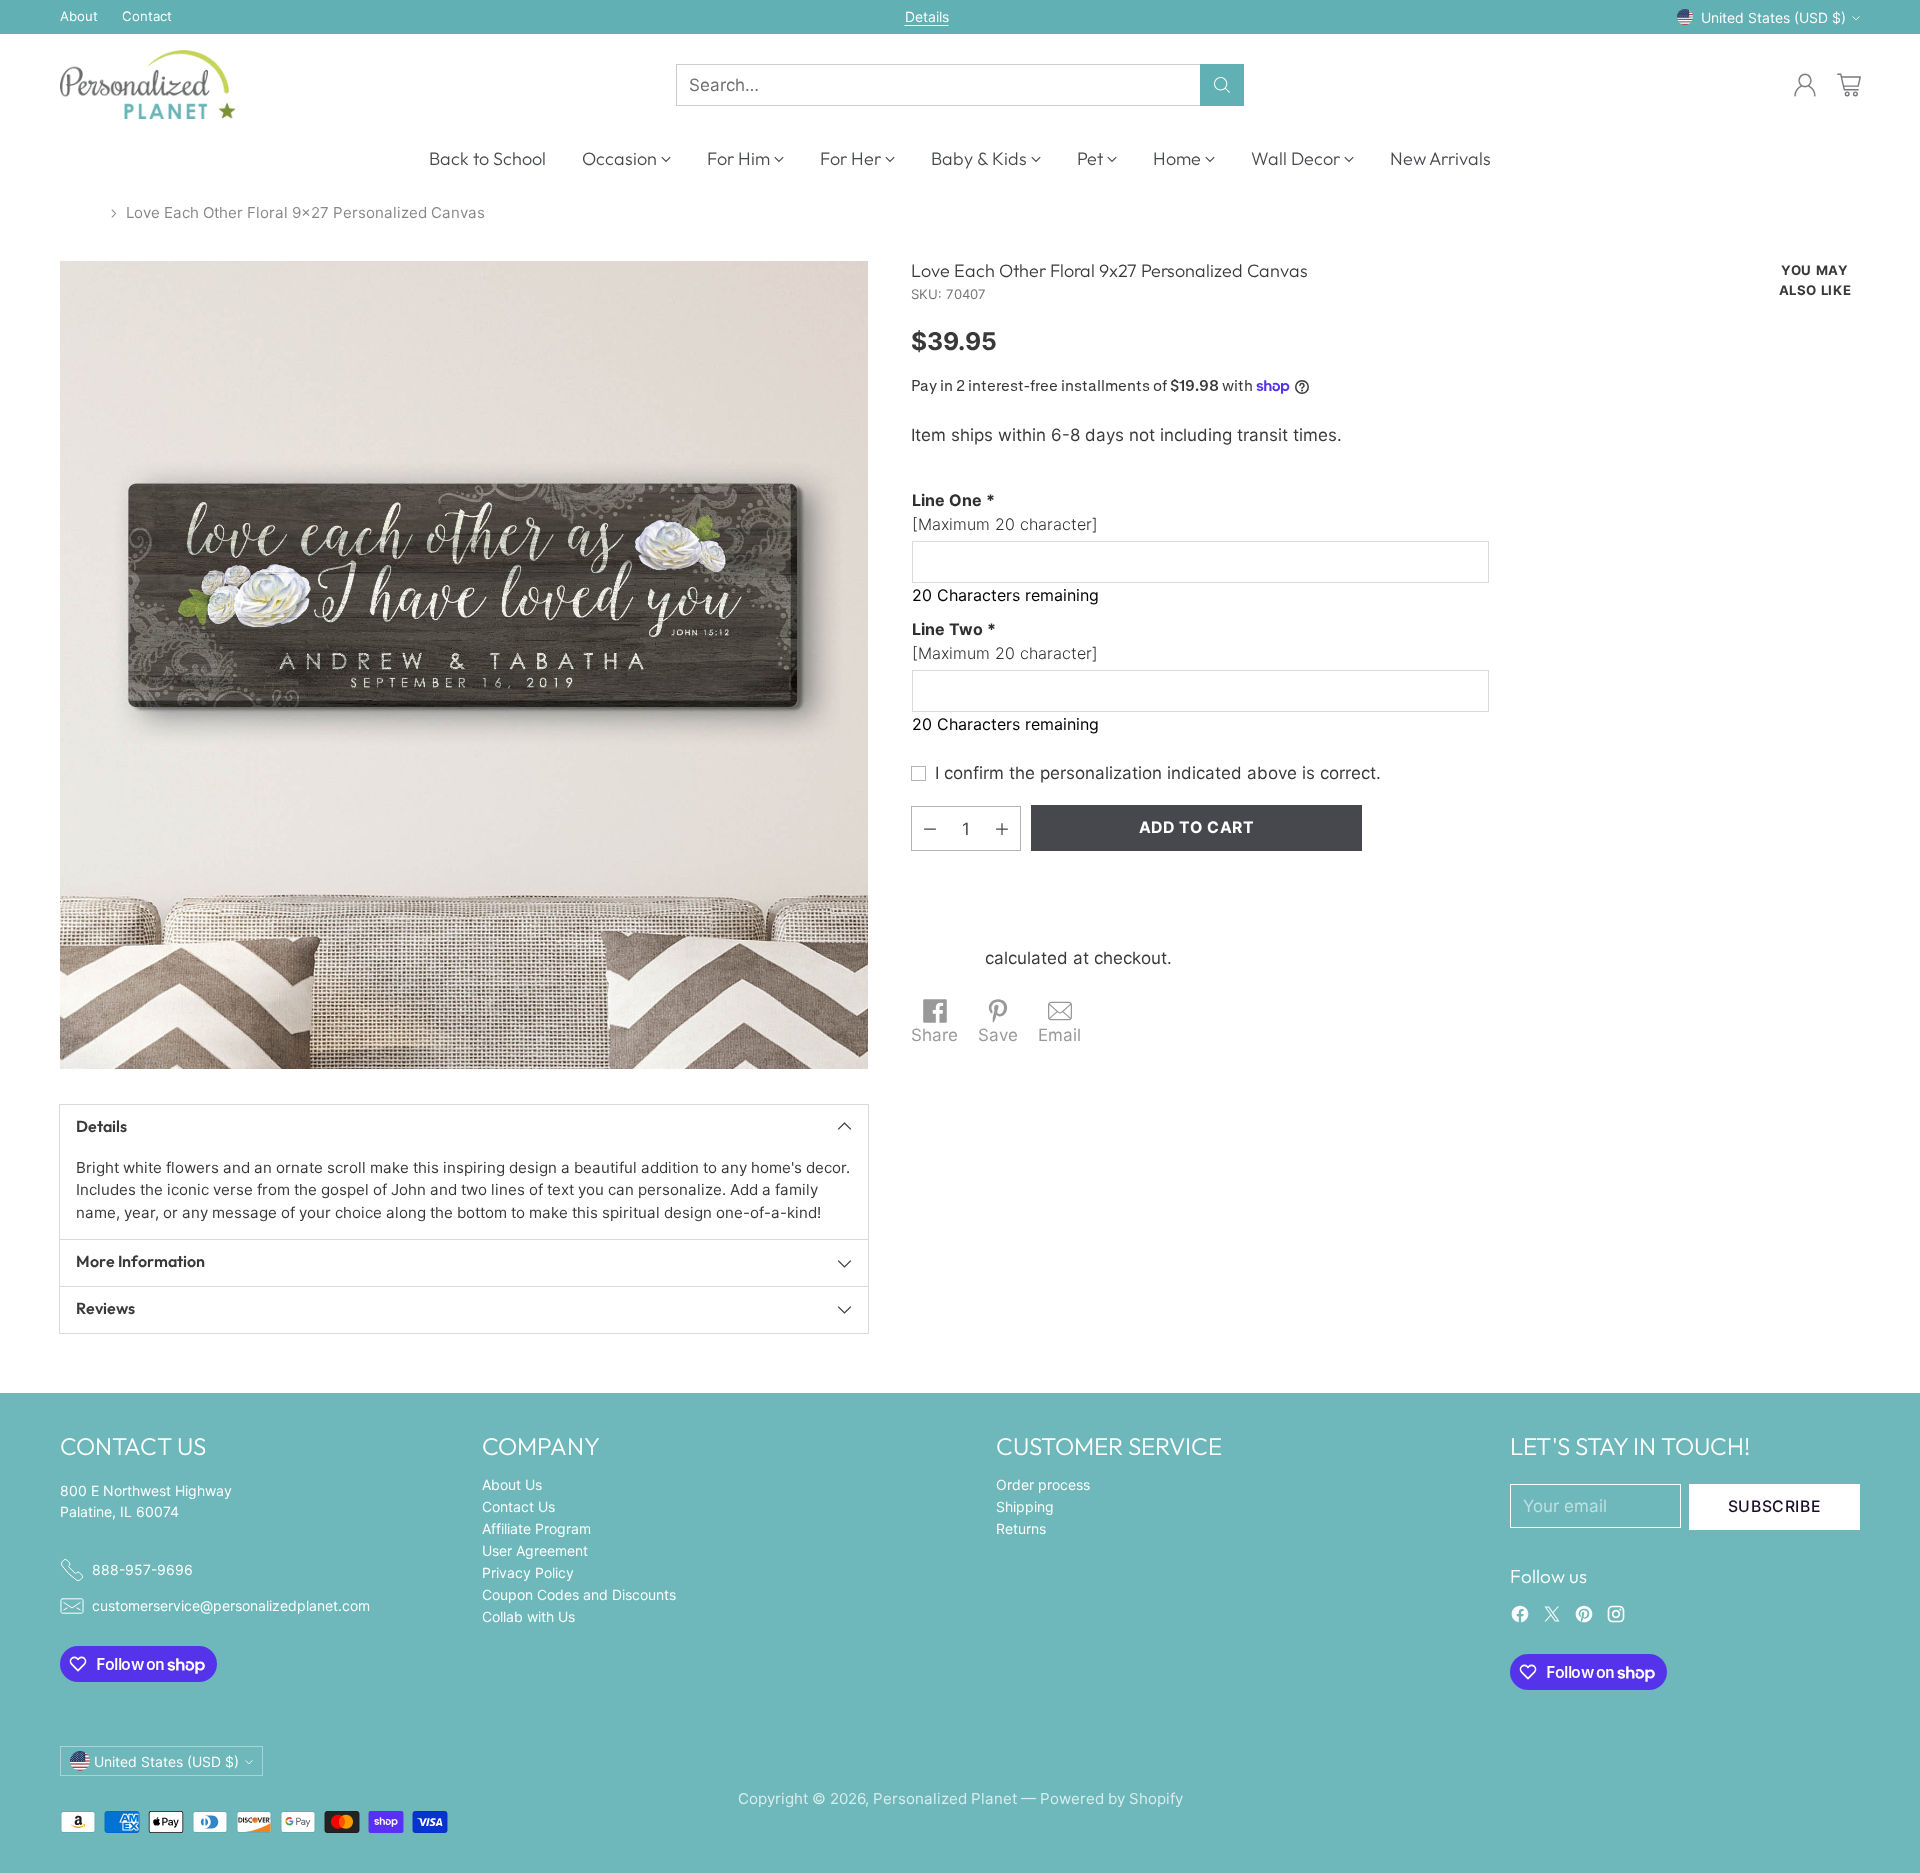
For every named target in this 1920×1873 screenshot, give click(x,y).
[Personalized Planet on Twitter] (1552, 1618)
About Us (512, 1484)
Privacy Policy (528, 1572)
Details (927, 17)
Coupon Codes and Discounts (579, 1594)
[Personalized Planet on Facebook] (1520, 1618)
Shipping (945, 958)
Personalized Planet (945, 1798)
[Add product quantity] (1002, 828)
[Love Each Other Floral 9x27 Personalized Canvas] (464, 665)
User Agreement (535, 1550)
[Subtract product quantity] (930, 828)
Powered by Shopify (1111, 1798)
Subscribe (1775, 1506)
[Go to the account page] (1805, 85)
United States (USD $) (1773, 17)
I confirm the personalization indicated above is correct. (1158, 773)
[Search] (1222, 85)
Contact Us (518, 1506)
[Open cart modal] (1849, 85)
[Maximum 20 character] (1005, 512)
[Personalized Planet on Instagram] (1616, 1618)
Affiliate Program (536, 1528)
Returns (1021, 1528)
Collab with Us (528, 1616)
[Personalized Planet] (147, 84)
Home (81, 212)
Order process (1043, 1484)
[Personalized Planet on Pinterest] (1584, 1618)
